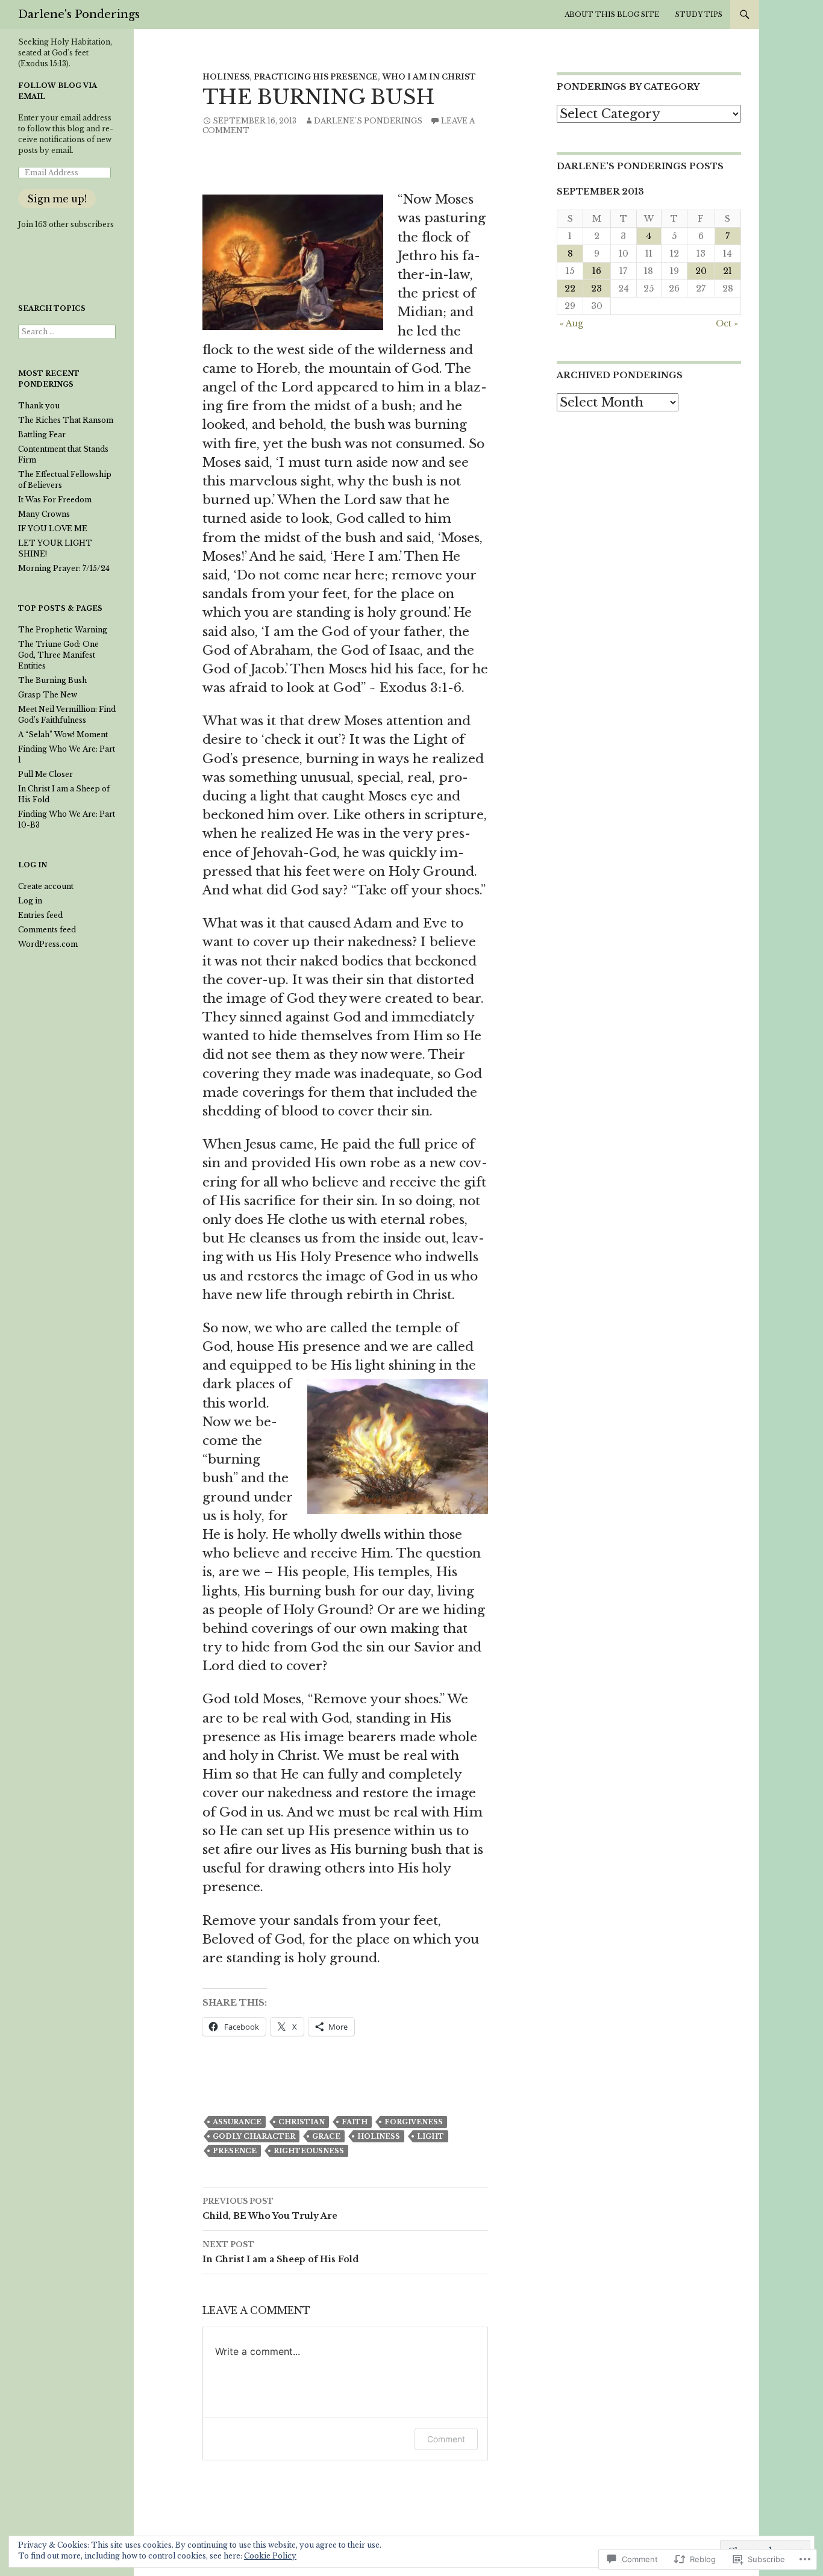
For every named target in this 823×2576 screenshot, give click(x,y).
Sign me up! (57, 199)
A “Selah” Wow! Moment (63, 734)
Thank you (39, 406)
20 (701, 271)
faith (355, 2122)
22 (570, 288)
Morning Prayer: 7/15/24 (64, 568)
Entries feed (40, 915)
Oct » (727, 323)
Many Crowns (44, 514)
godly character (254, 2136)
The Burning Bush (52, 680)
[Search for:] (67, 332)
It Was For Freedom (55, 500)
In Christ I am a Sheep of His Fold (280, 2252)
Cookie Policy (270, 2556)
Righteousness (309, 2151)
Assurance (237, 2122)
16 (597, 271)
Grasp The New (48, 695)
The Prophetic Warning (63, 630)
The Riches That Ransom (66, 420)
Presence (235, 2151)
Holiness (226, 77)
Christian (302, 2122)
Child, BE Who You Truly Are (270, 2209)
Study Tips (699, 14)
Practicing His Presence (316, 77)
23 (596, 288)
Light (430, 2136)
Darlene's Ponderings (79, 14)
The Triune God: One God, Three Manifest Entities (58, 655)
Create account (46, 886)
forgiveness (414, 2122)
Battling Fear (42, 435)
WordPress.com (48, 944)
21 (728, 271)
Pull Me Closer (45, 774)
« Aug (571, 323)
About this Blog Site (612, 14)
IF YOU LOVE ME (53, 529)
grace (326, 2136)
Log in (30, 901)
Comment (446, 2439)
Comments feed (47, 930)
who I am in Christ (429, 77)
